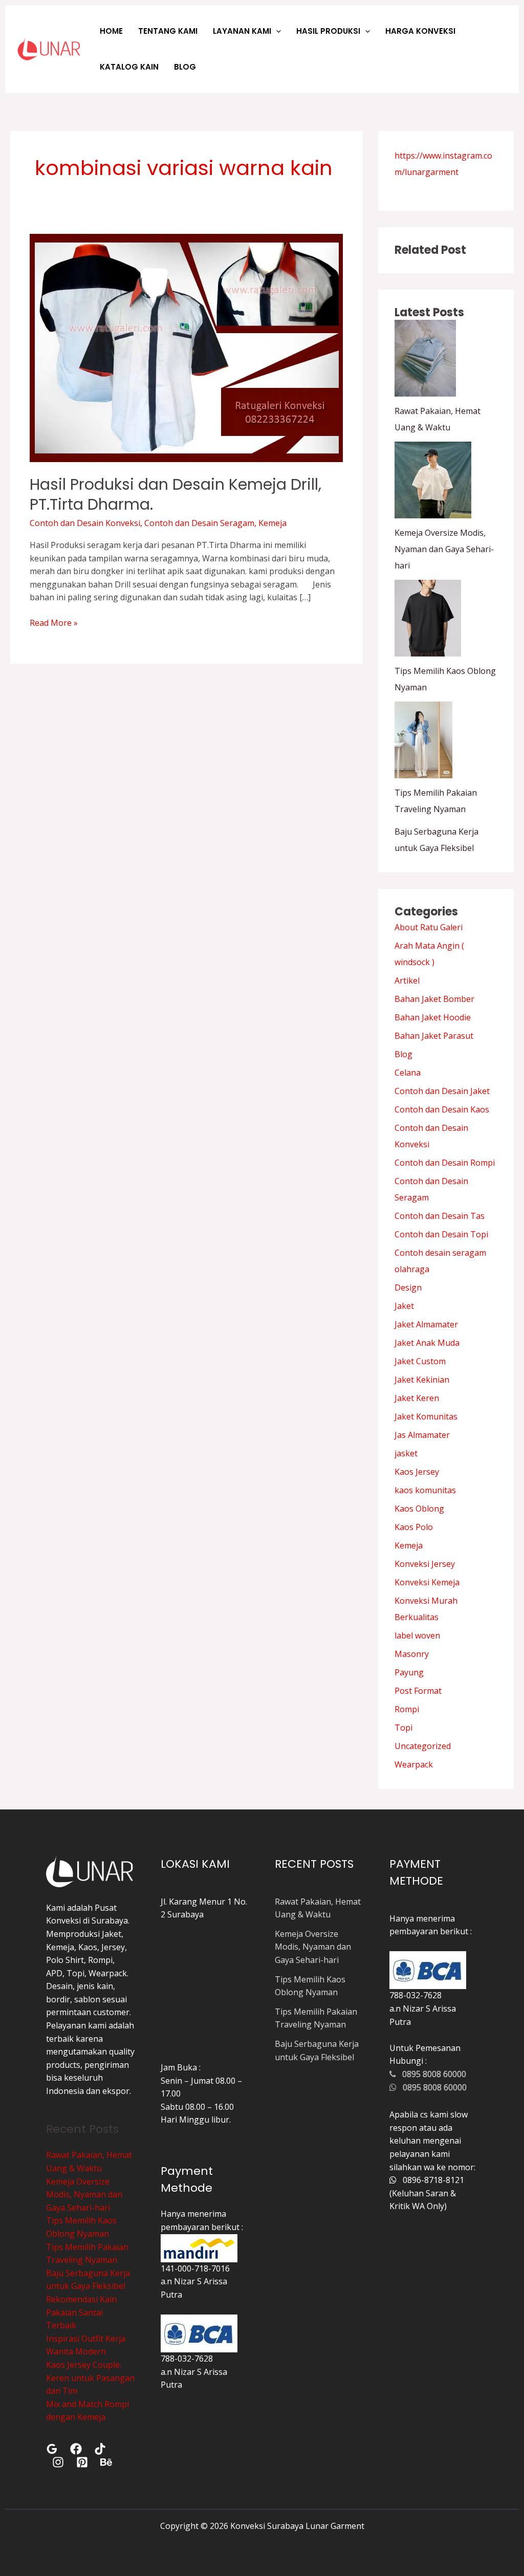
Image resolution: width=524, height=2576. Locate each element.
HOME (111, 31)
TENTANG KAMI (168, 31)
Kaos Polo (414, 1527)
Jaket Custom (420, 1361)
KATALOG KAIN (129, 67)
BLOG (185, 67)
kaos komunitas (425, 1490)
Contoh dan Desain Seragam (199, 523)
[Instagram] (58, 2462)
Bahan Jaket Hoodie (433, 1017)
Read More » (54, 623)
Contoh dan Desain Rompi (445, 1163)
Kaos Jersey (417, 1472)
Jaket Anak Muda (427, 1343)
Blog (403, 1054)
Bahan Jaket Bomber (434, 999)
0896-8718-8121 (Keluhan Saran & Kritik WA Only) (427, 2193)
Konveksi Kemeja (427, 1582)
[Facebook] (76, 2449)
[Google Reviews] (52, 2449)
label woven (417, 1635)
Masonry (412, 1654)
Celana (408, 1073)
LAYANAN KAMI (242, 31)
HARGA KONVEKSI (420, 31)
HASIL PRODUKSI (328, 31)
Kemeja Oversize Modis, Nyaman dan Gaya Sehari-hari (444, 549)
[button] (276, 31)
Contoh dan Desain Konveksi (85, 523)
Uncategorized (423, 1746)
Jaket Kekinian (422, 1380)
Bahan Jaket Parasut (434, 1036)
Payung (409, 1672)
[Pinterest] (82, 2462)
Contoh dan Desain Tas (440, 1216)
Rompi (407, 1709)
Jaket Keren (417, 1398)
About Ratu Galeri (429, 927)
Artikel (407, 980)
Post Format (418, 1691)
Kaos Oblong (419, 1509)
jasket (406, 1453)
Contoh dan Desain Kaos (442, 1109)
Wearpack (414, 1764)
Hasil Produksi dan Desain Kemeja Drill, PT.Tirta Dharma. (176, 494)
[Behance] (106, 2462)
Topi (403, 1728)
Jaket (404, 1306)
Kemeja (272, 523)
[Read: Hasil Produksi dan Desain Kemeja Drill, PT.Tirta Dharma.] (186, 347)
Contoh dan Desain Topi (441, 1234)
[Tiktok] (100, 2449)
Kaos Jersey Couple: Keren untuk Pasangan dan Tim (90, 2378)
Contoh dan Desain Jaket (442, 1091)
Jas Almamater (422, 1435)
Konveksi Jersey (425, 1564)
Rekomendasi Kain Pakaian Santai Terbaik (81, 2312)
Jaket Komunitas (426, 1416)
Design (408, 1287)
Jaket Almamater (426, 1324)
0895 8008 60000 (431, 2074)
